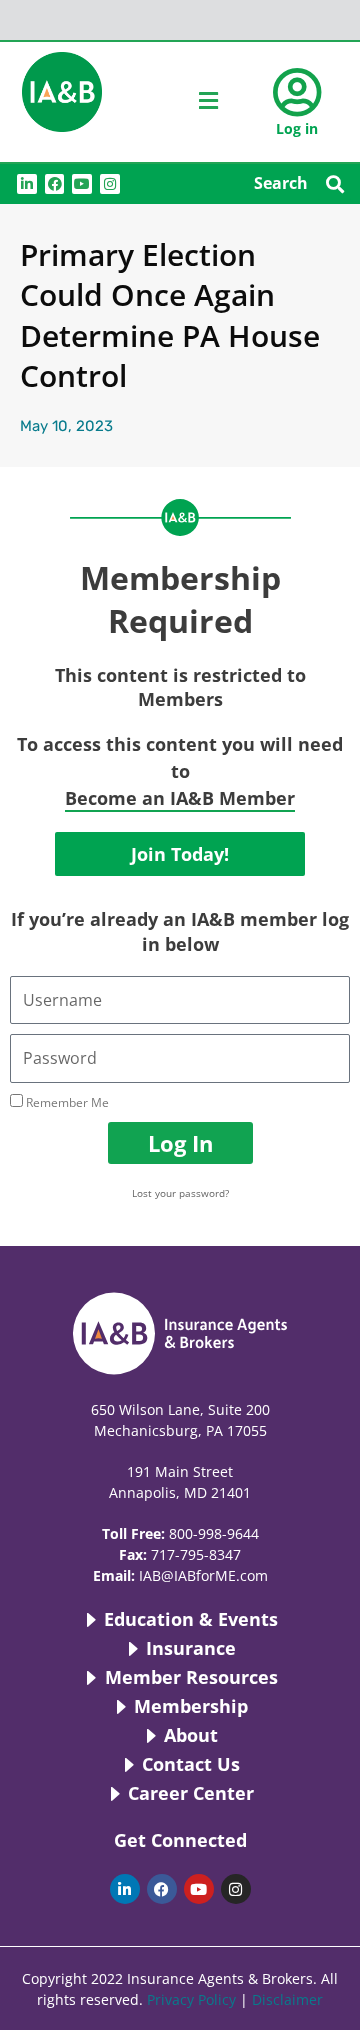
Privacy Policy (191, 1999)
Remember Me (66, 1102)
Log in (297, 128)
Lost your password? (180, 1193)
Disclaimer (287, 1999)
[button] (334, 183)
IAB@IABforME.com (203, 1575)
